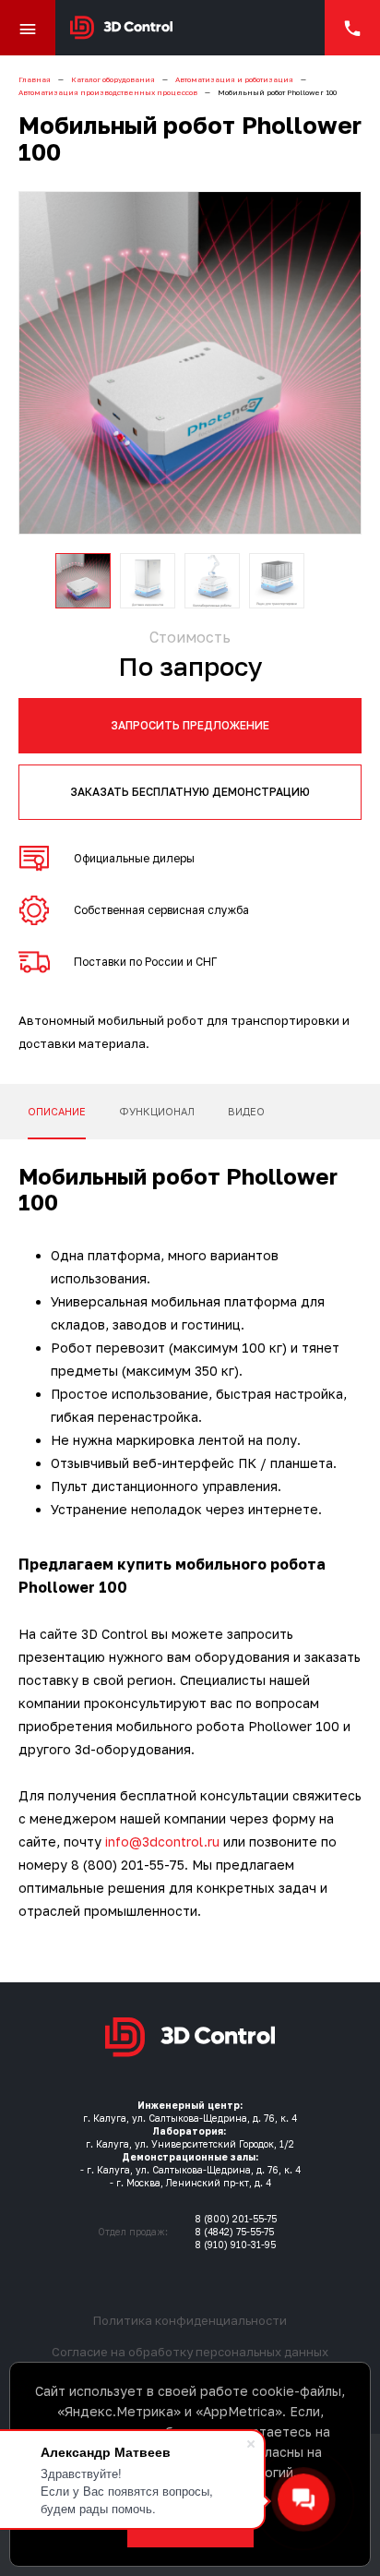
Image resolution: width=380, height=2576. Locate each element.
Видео (246, 1111)
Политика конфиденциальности (190, 2320)
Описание (57, 1111)
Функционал (157, 1111)
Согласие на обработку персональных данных (190, 2352)
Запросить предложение (190, 725)
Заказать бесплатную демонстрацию (190, 792)
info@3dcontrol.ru (162, 1842)
